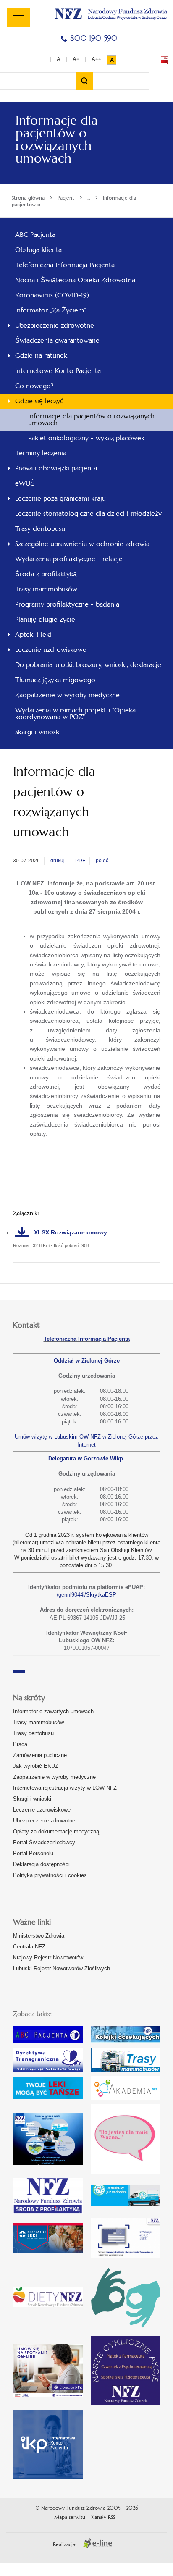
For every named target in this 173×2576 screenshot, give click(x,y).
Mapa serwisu (70, 2517)
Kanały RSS (103, 2517)
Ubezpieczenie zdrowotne (44, 1821)
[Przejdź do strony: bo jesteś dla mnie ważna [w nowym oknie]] (126, 2139)
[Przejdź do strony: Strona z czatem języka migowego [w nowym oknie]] (126, 2297)
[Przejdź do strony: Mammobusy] (126, 2060)
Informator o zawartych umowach (53, 1711)
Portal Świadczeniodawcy (44, 1842)
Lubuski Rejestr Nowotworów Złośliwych (62, 1968)
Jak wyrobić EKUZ (36, 1766)
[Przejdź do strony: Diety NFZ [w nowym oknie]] (48, 2297)
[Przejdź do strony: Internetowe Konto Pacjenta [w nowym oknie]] (48, 2445)
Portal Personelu (33, 1853)
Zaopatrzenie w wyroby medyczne (54, 1777)
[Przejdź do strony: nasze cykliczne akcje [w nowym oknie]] (126, 2371)
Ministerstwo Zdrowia (39, 1936)
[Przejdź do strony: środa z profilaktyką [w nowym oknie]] (48, 2196)
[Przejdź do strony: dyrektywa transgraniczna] (48, 2060)
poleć (102, 861)
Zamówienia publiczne (40, 1755)
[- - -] (19, 18)
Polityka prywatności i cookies (50, 1875)
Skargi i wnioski (32, 1799)
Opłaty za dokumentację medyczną (56, 1832)
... (89, 198)
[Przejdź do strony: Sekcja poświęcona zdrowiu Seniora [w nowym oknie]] (48, 2139)
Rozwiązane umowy (71, 1232)
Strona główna (28, 198)
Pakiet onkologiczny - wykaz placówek (86, 438)
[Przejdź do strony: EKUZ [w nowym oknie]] (126, 2238)
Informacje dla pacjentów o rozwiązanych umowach (91, 419)
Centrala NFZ (29, 1947)
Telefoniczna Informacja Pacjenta (87, 1339)
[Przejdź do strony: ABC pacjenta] (48, 2035)
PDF (80, 861)
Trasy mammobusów (38, 1722)
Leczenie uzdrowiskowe (42, 1810)
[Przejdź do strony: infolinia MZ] (48, 2088)
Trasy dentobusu (33, 1733)
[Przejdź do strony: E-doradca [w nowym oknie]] (48, 2371)
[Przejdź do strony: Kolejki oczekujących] (126, 2035)
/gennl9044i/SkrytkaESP (86, 1595)
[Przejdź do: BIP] (164, 60)
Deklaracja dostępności (41, 1864)
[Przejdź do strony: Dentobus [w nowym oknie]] (126, 2196)
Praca (20, 1744)
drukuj (58, 861)
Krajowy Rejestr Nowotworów (48, 1958)
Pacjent (66, 198)
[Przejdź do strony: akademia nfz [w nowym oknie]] (126, 2088)
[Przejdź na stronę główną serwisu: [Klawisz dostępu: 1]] (111, 13)
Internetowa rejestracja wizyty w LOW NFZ (65, 1788)
